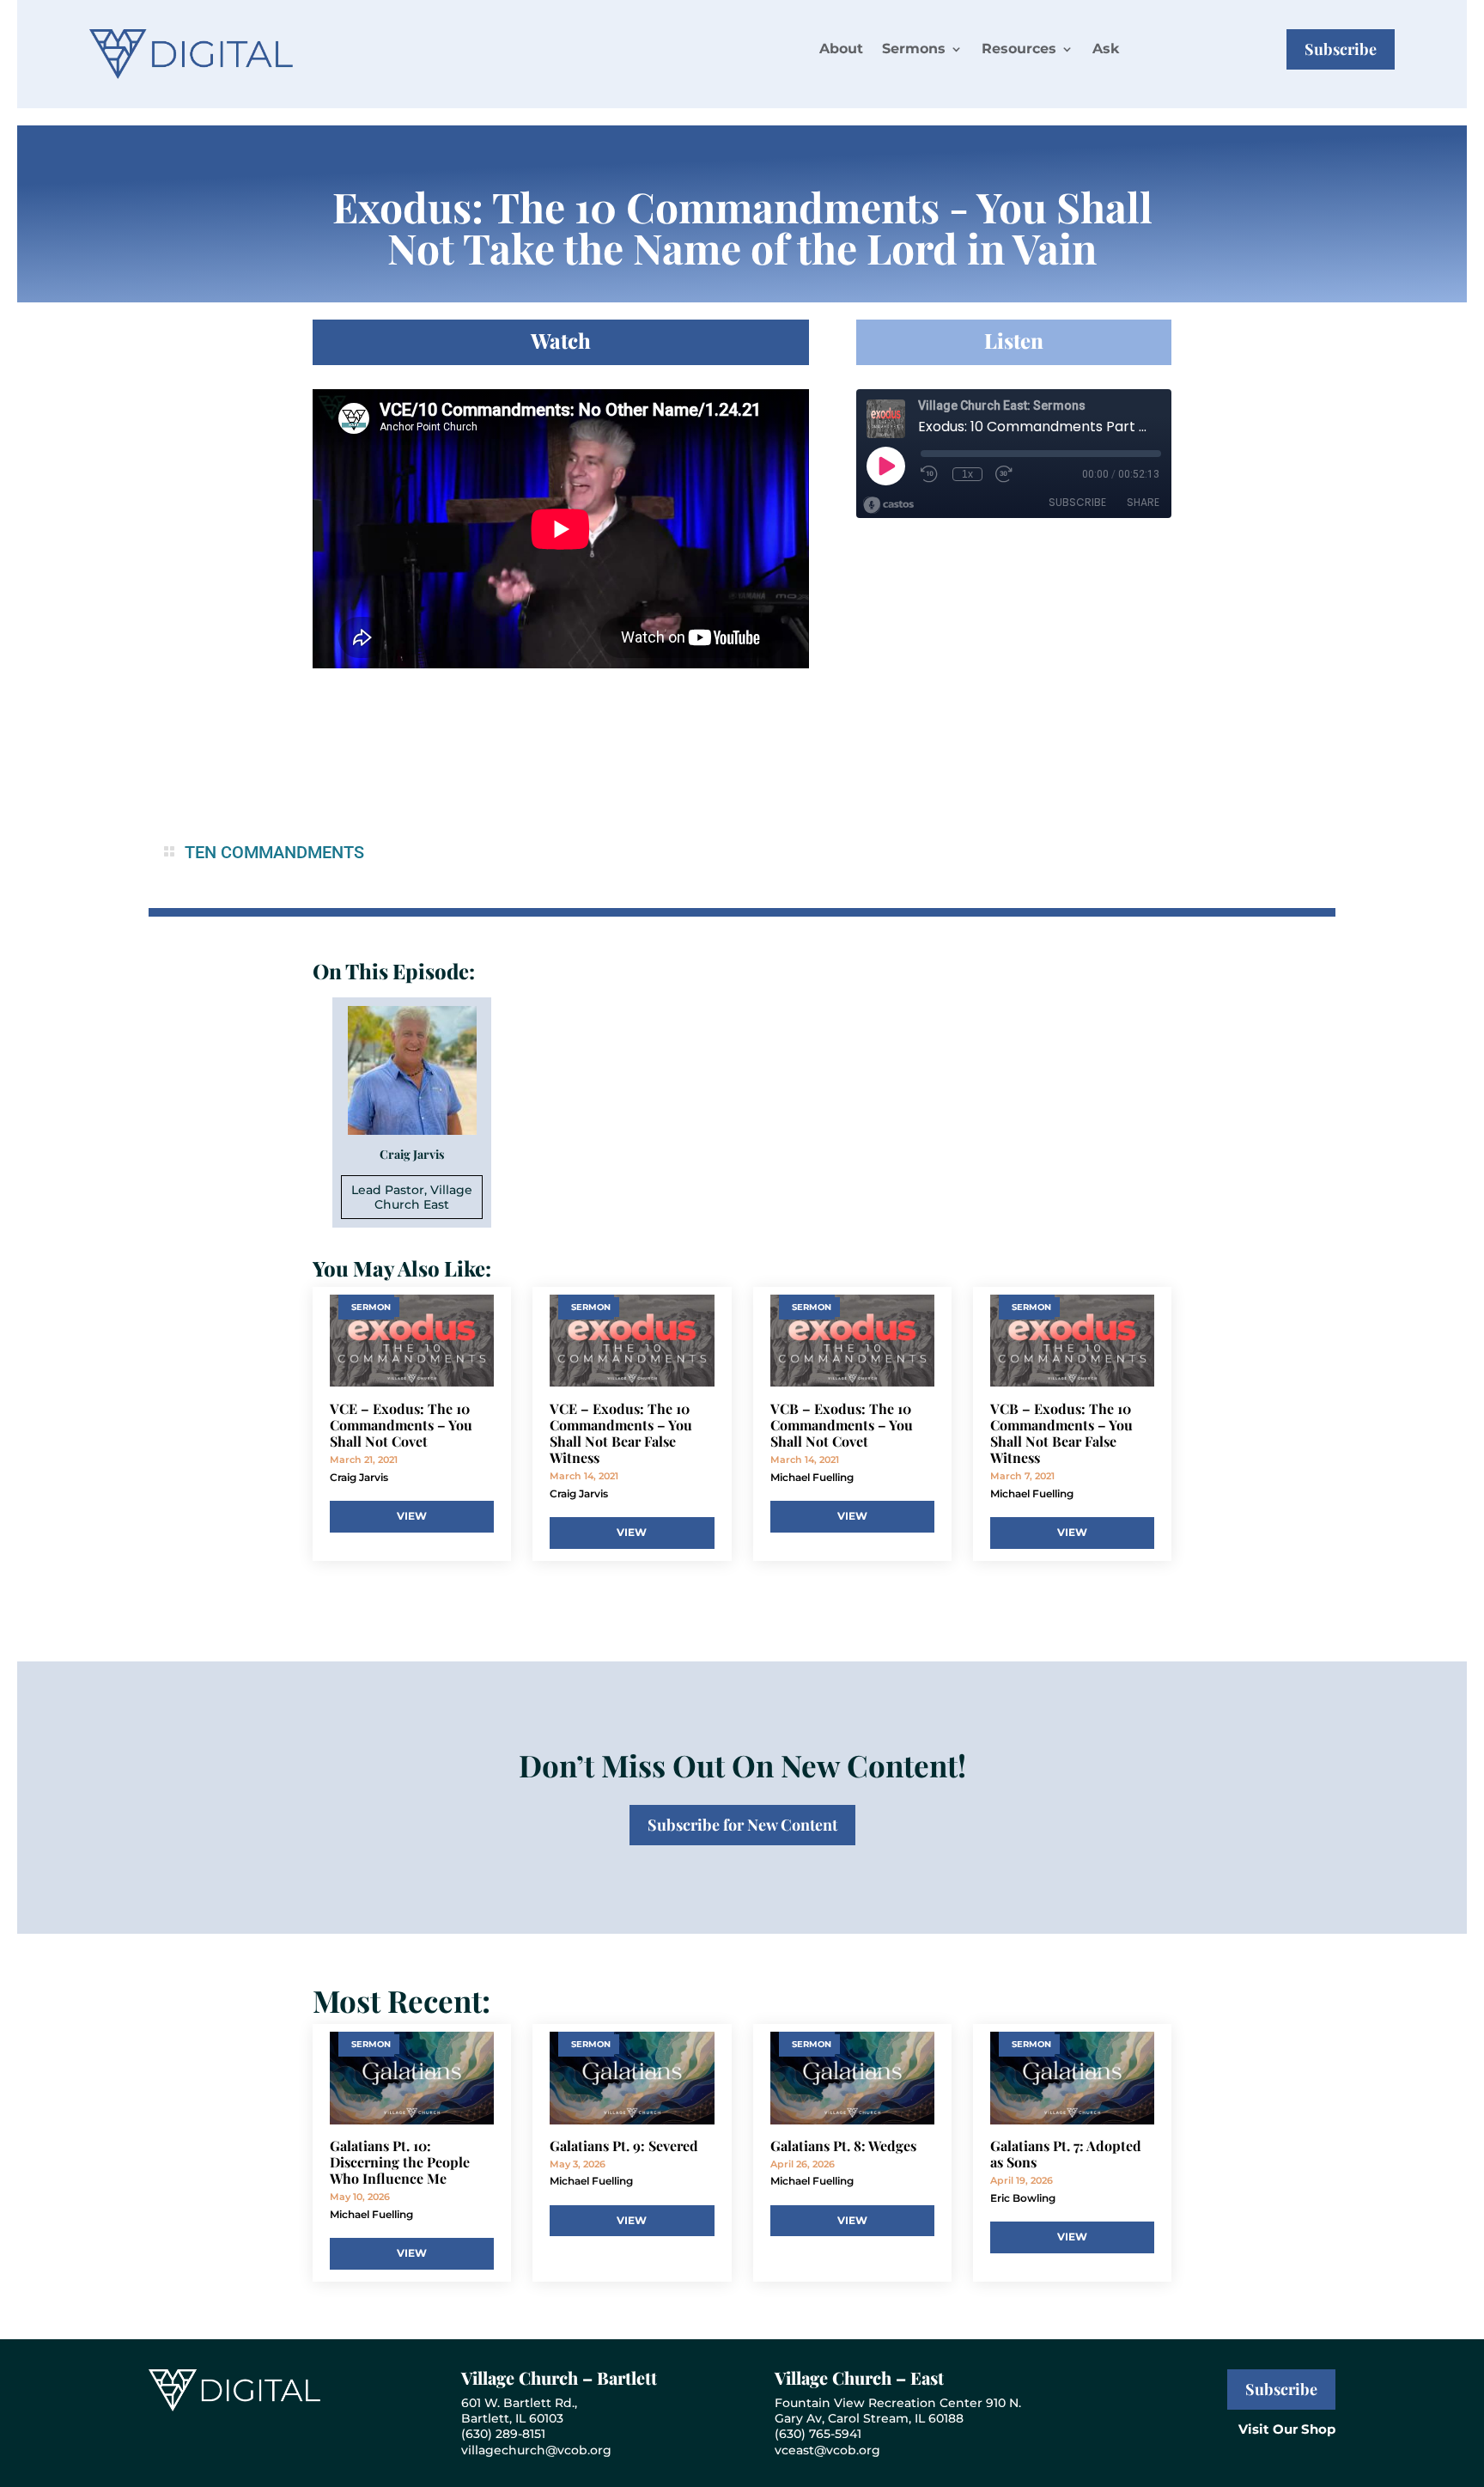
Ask (1106, 49)
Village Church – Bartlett (559, 2377)
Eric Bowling (1023, 2198)
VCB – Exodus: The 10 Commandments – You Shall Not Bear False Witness (1061, 1433)
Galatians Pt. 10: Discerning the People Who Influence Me (400, 2162)
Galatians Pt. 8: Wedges (843, 2146)
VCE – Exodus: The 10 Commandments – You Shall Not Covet (401, 1425)
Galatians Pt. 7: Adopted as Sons (1066, 2154)
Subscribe (1341, 49)
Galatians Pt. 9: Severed (624, 2146)
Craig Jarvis (359, 1477)
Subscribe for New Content (742, 1825)
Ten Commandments (274, 852)
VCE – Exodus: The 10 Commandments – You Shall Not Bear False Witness (621, 1433)
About (841, 49)
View (412, 1516)
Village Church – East (859, 2377)
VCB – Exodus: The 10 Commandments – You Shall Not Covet (842, 1425)
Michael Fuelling (812, 1477)
